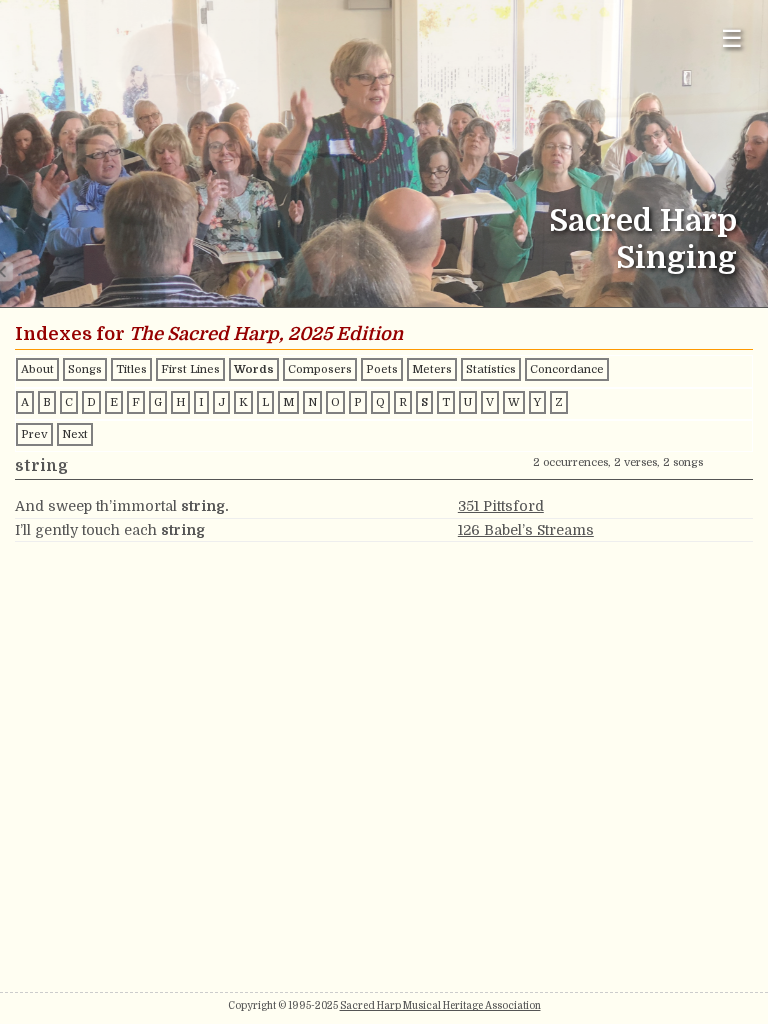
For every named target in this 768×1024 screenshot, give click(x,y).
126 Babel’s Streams (526, 530)
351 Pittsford (501, 506)
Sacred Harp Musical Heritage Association (440, 1005)
